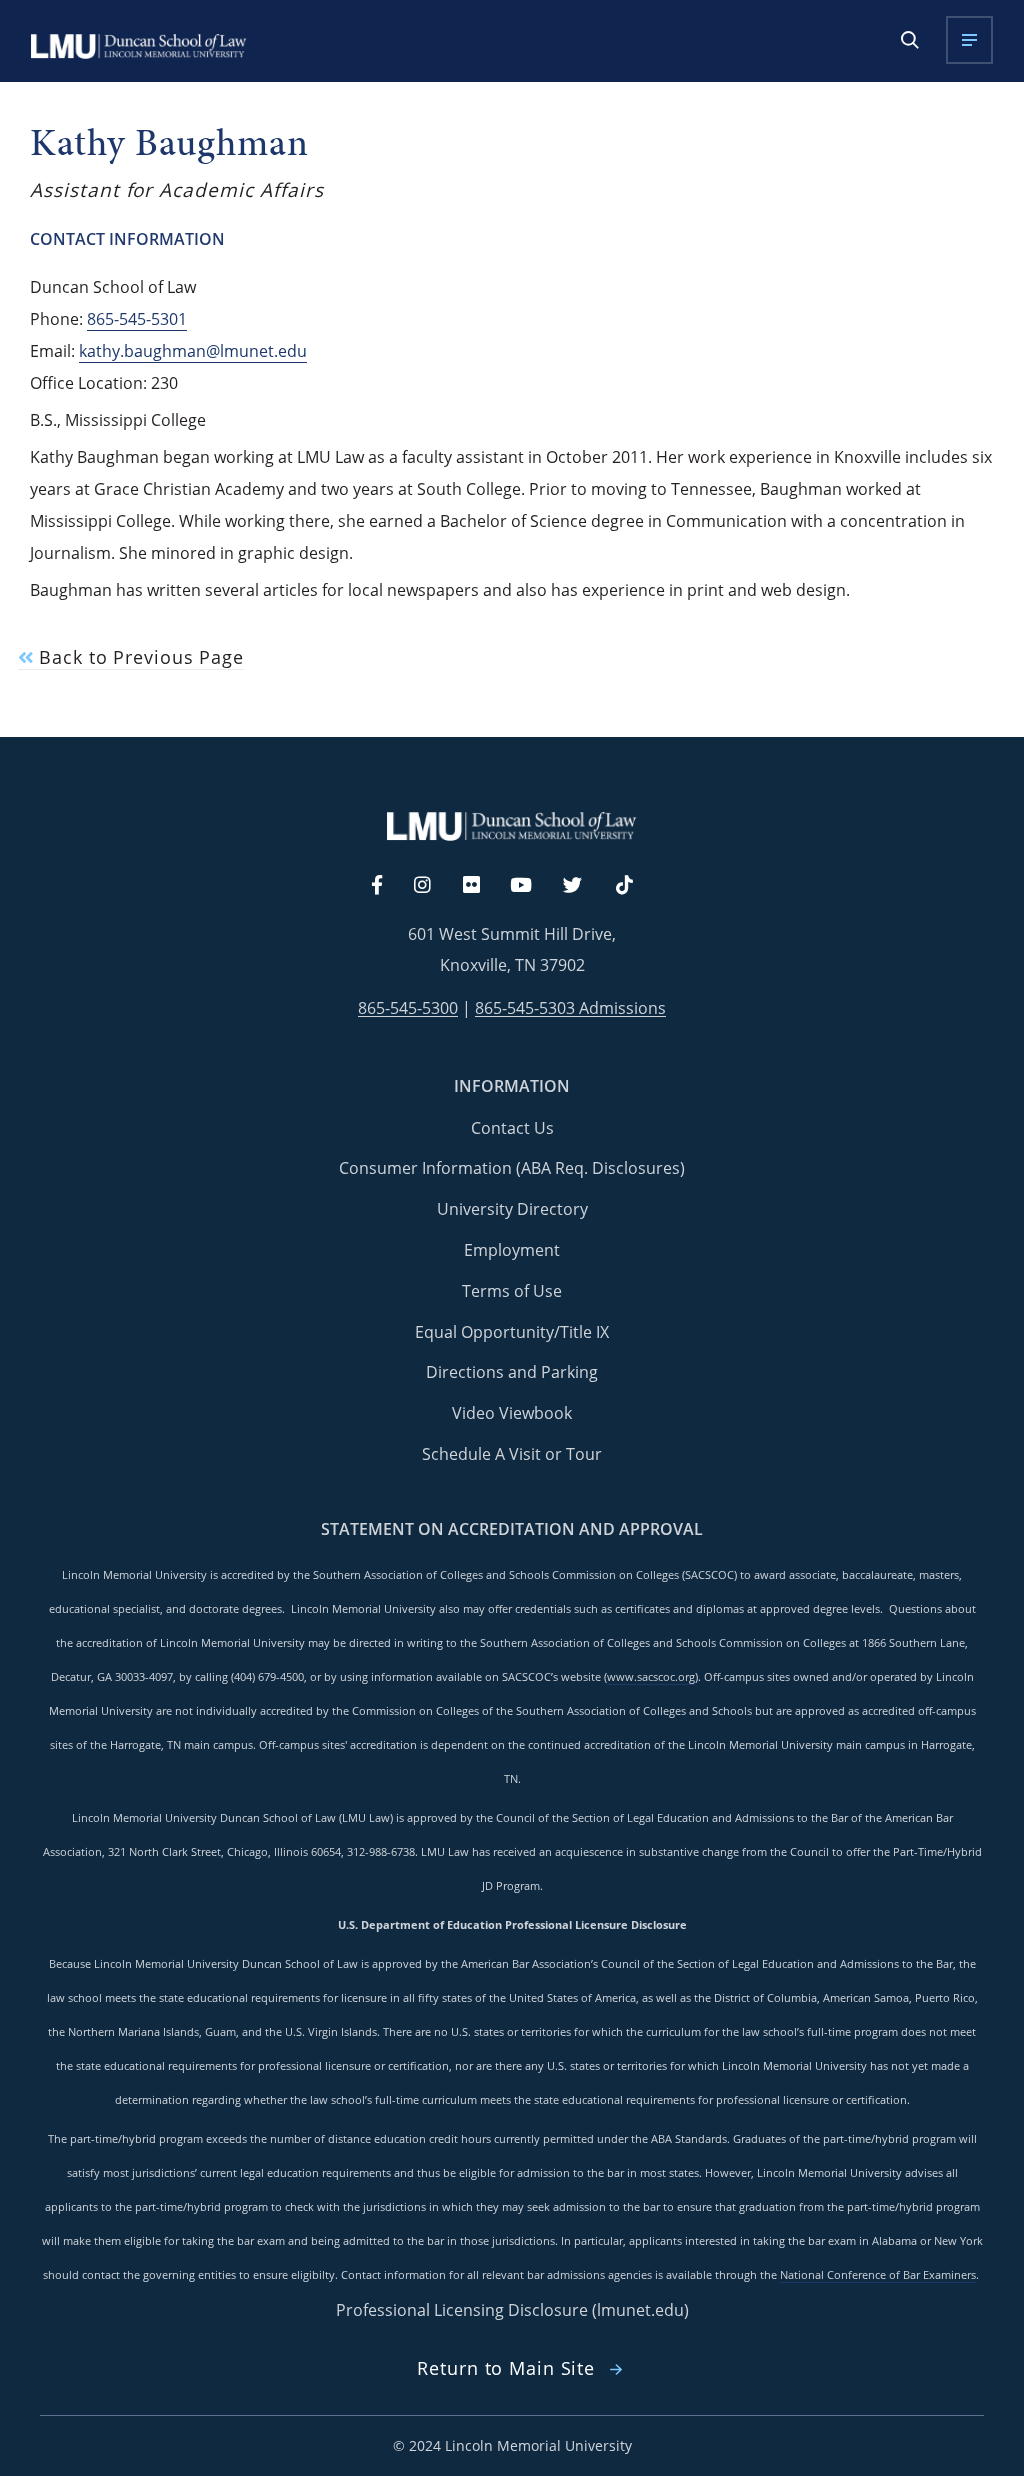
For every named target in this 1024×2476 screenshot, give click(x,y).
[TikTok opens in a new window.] (634, 886)
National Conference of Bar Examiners (878, 2275)
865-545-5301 (137, 319)
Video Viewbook (512, 1413)
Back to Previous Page (138, 657)
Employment (512, 1250)
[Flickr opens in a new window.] (482, 886)
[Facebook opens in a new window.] (387, 886)
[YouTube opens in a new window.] (533, 886)
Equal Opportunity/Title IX (512, 1332)
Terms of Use (512, 1291)
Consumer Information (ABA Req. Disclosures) (512, 1168)
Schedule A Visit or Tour (512, 1454)
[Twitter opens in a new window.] (584, 886)
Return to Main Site (506, 2368)
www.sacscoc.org (651, 1677)
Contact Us (512, 1128)
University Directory (512, 1209)
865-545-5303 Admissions (570, 1008)
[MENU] (969, 40)
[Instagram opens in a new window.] (434, 886)
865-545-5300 (408, 1008)
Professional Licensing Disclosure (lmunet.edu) (512, 2310)
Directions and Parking (512, 1372)
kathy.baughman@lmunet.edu (193, 351)
